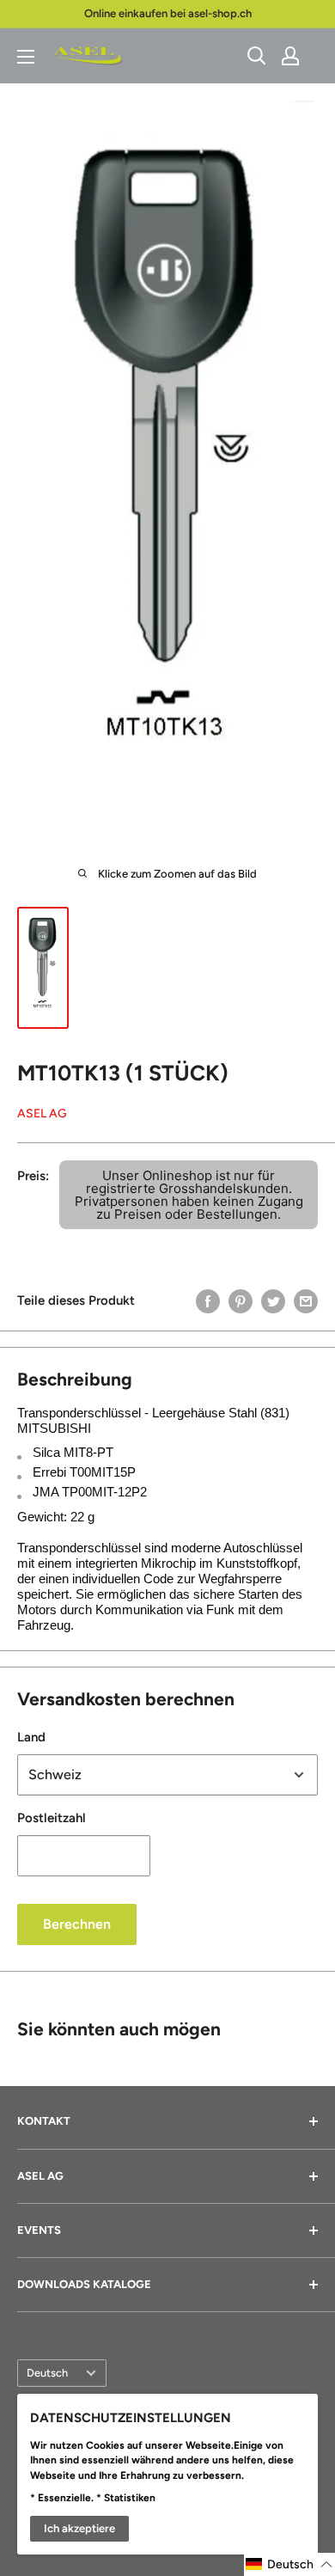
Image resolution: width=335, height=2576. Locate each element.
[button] (289, 2564)
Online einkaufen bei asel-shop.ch (168, 13)
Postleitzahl (52, 1818)
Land (31, 1737)
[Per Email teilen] (306, 1300)
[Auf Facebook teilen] (208, 1300)
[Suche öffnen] (257, 56)
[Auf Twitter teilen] (273, 1300)
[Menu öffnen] (26, 57)
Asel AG (42, 1114)
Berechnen (77, 1924)
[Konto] (290, 56)
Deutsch (47, 2373)
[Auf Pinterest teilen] (241, 1300)
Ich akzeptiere (79, 2528)
